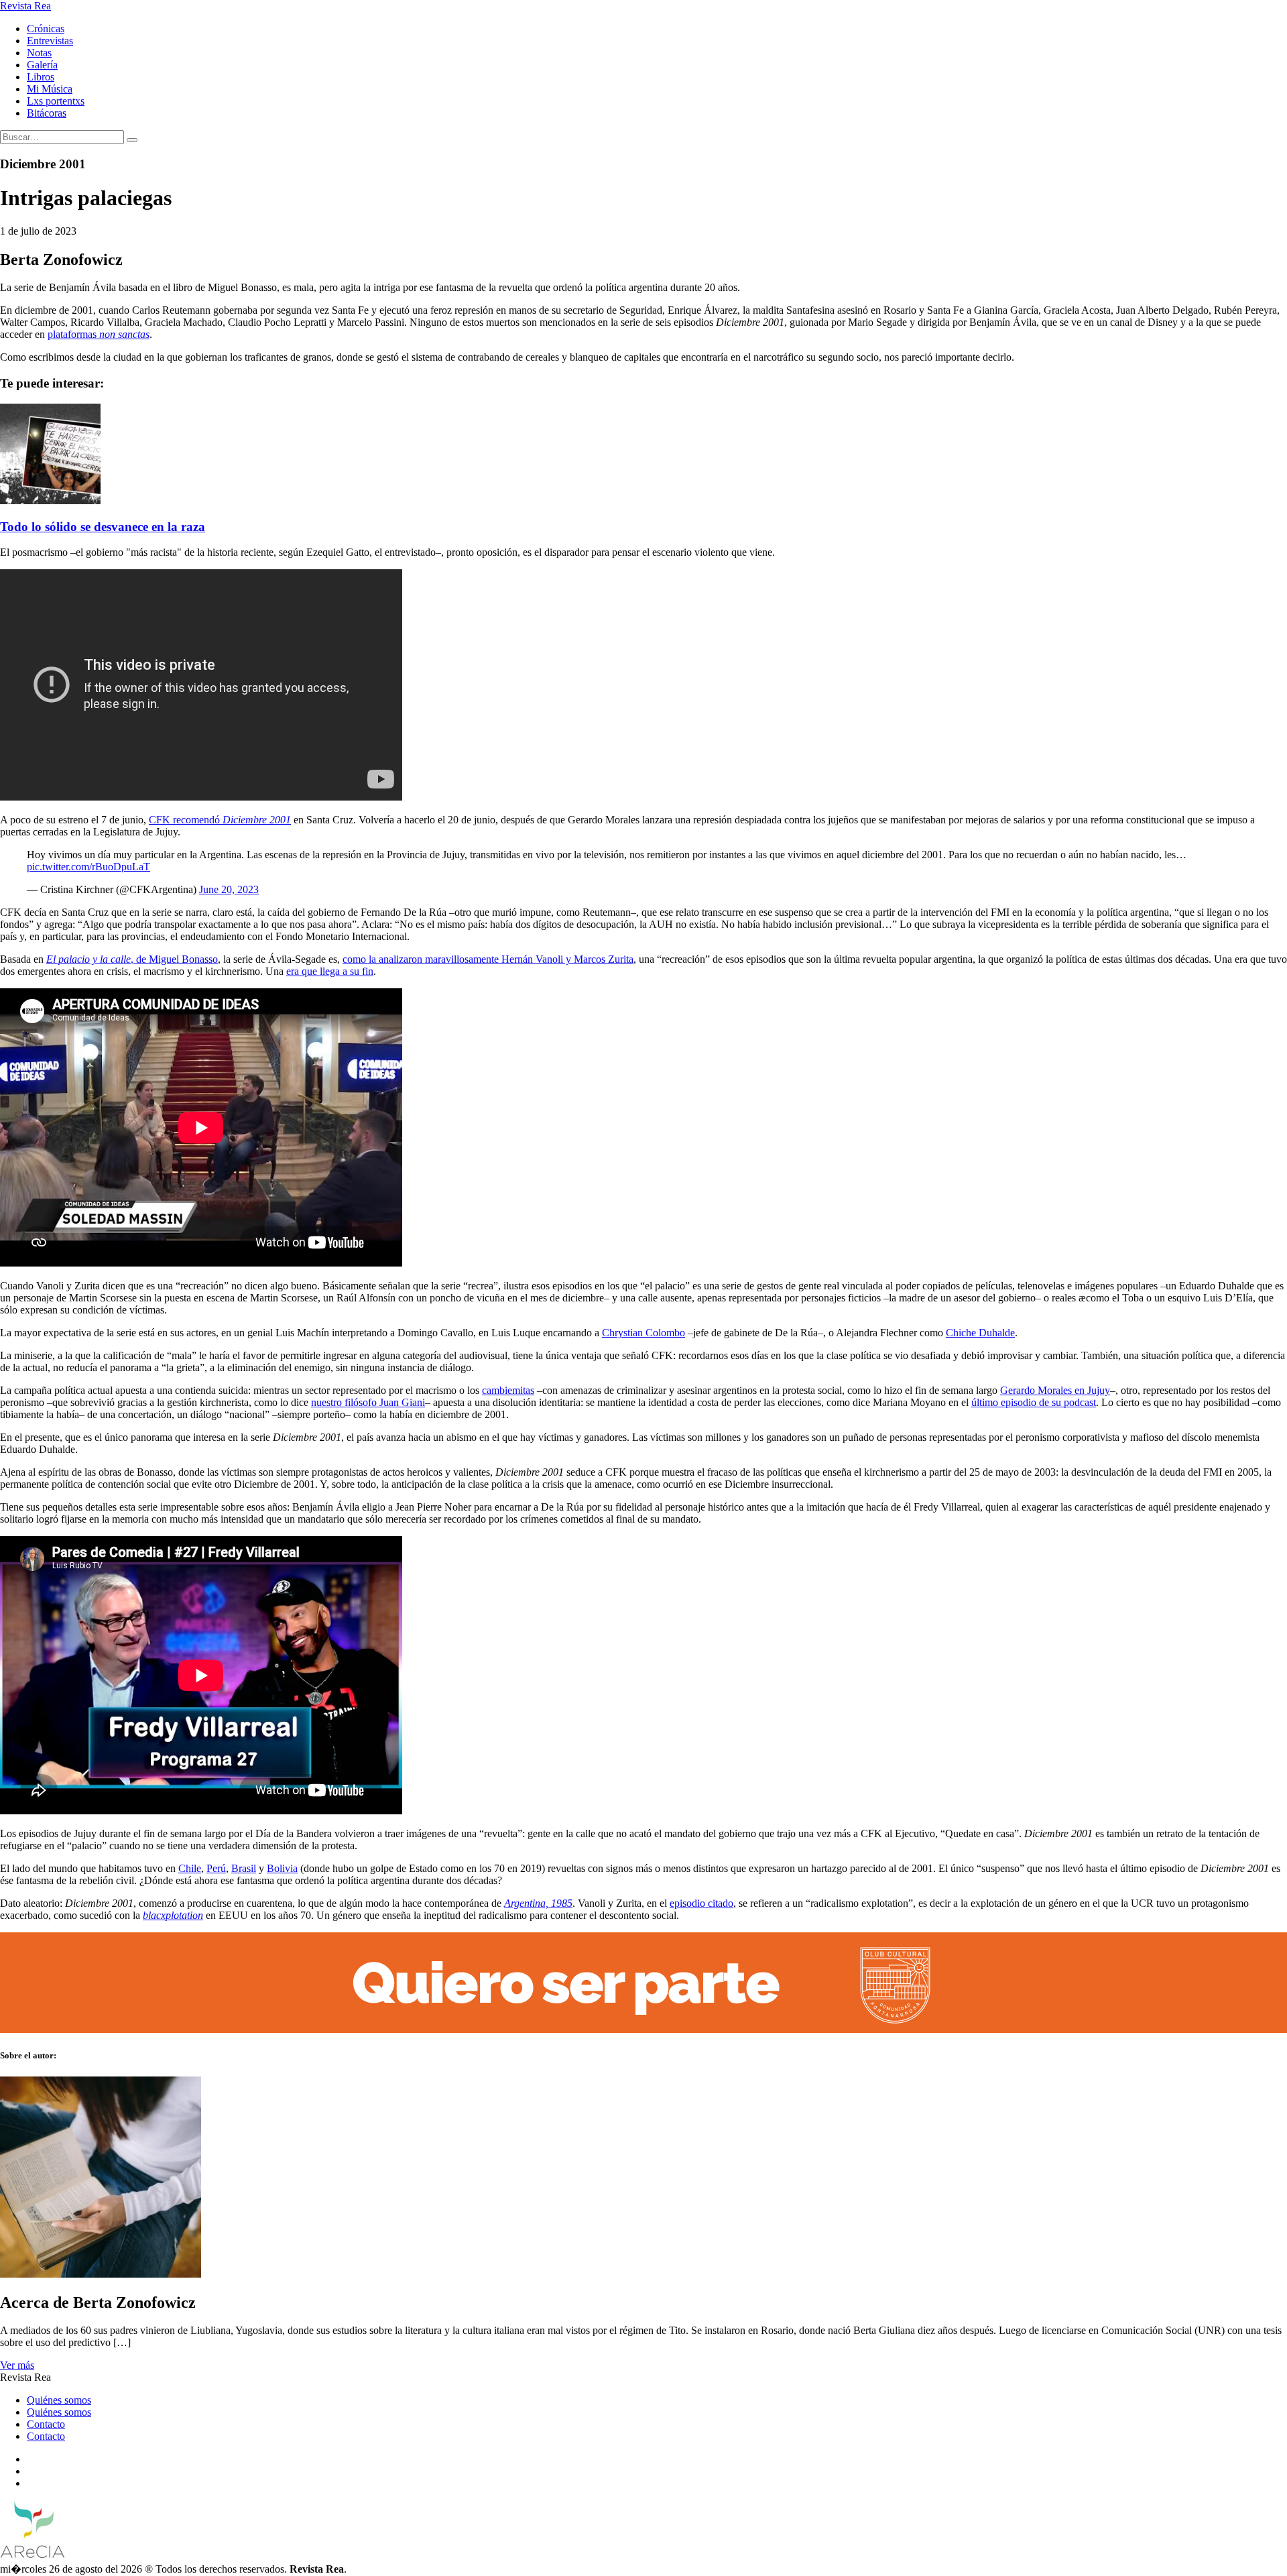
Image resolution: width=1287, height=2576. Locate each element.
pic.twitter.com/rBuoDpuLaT (88, 867)
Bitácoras (47, 113)
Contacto (46, 2424)
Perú (216, 1868)
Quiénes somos (59, 2400)
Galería (42, 65)
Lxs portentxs (56, 101)
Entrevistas (50, 41)
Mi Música (50, 89)
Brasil (244, 1868)
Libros (41, 77)
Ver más (17, 2365)
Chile (190, 1868)
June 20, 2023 (229, 889)
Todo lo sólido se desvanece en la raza (103, 527)
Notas (39, 53)
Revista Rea (25, 6)
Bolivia (282, 1868)
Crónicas (46, 28)
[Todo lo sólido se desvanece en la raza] (50, 501)
